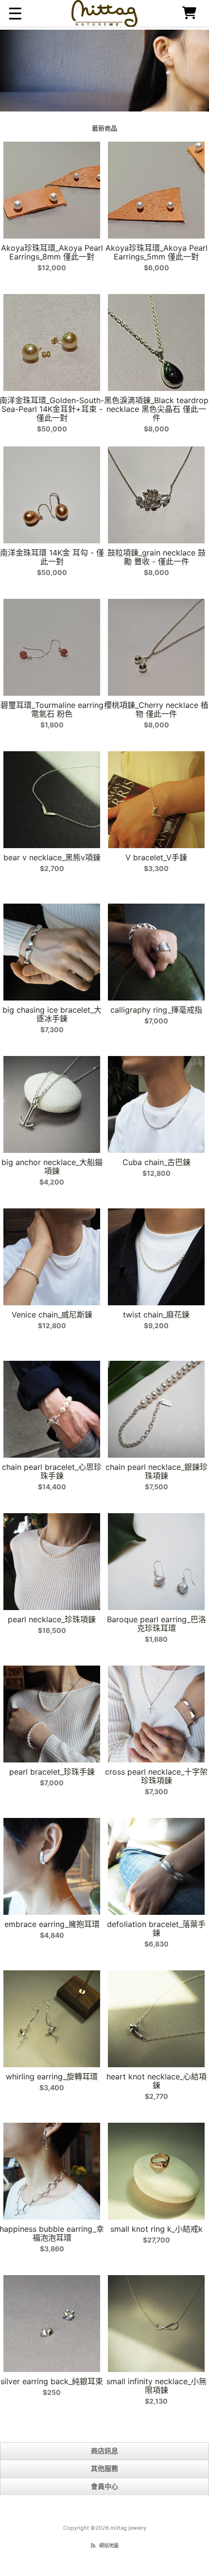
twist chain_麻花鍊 (156, 1315)
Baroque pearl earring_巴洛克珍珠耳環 (157, 1624)
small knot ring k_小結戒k (157, 2229)
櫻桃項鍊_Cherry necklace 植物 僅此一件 (156, 709)
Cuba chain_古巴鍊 (157, 1162)
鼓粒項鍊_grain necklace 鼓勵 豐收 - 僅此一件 (157, 557)
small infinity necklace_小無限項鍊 (157, 2386)
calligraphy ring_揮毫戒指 (156, 1010)
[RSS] (93, 2545)
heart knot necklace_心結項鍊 (157, 2081)
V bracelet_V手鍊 (156, 857)
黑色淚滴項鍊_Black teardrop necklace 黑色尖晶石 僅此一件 (156, 409)
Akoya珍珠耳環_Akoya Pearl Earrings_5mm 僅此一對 (157, 252)
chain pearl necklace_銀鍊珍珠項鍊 (157, 1471)
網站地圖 (109, 2545)
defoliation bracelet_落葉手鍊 (156, 1928)
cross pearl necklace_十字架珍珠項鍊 (156, 1776)
